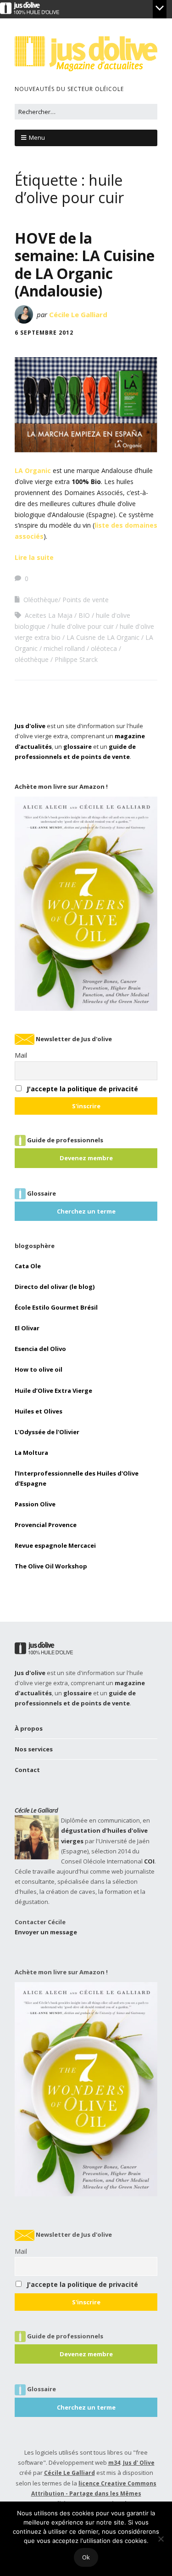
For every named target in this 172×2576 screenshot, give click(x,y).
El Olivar (27, 1328)
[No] (161, 2539)
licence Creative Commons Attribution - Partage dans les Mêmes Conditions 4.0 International (94, 2494)
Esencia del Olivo (40, 1349)
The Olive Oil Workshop (51, 1566)
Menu (37, 137)
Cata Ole (28, 1266)
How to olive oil (39, 1369)
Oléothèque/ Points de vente (66, 600)
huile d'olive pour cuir (83, 626)
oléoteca (104, 648)
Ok (86, 2557)
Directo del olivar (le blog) (55, 1287)
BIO (84, 615)
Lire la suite (34, 557)
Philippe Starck (76, 659)
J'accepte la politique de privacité (82, 1089)
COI (149, 1861)
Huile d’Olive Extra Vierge (53, 1391)
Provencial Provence (46, 1525)
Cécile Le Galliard (78, 314)
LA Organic (33, 470)
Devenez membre (86, 1158)
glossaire (78, 747)
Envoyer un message (46, 1932)
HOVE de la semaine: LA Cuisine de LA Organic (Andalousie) (85, 264)
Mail (21, 1055)
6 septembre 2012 (44, 333)
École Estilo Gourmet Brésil (56, 1307)
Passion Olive (35, 1504)
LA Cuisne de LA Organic (103, 637)
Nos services (34, 1749)
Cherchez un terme (86, 1211)
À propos (29, 1728)
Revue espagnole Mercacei (55, 1545)
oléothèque (32, 659)
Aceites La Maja (49, 615)
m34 (114, 2463)
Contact (27, 1770)
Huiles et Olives (39, 1411)
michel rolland (64, 648)
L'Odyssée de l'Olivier (47, 1432)
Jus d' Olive (139, 2463)
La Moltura (31, 1453)
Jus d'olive (30, 726)
